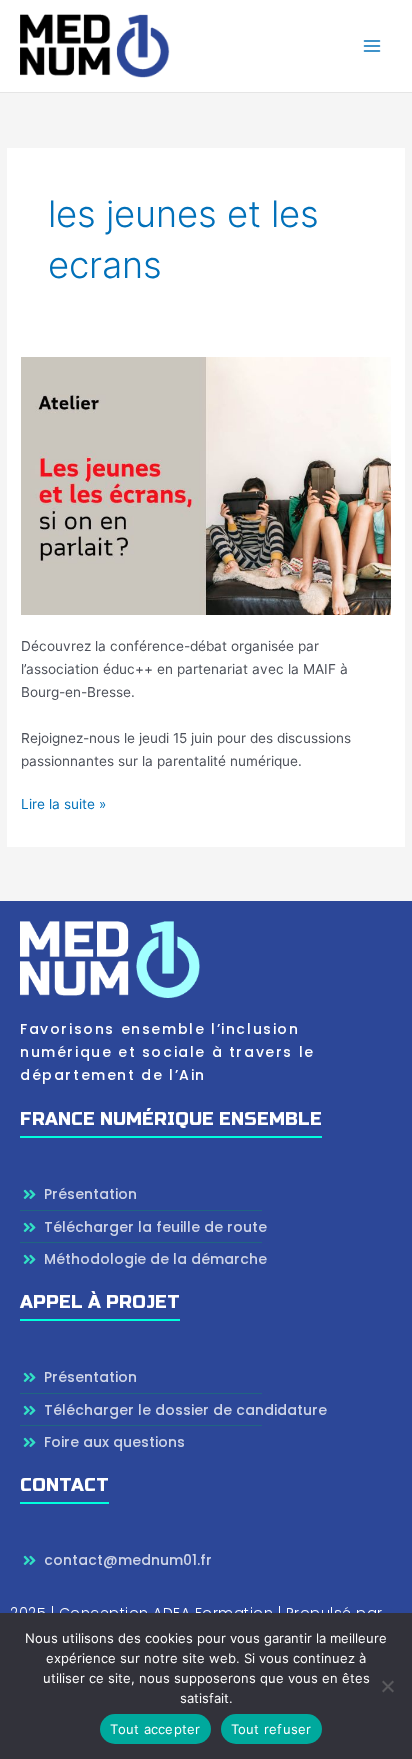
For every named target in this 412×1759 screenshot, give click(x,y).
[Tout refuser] (387, 1686)
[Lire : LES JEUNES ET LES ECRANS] (206, 484)
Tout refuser (271, 1729)
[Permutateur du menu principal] (372, 46)
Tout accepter (155, 1729)
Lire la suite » (63, 802)
